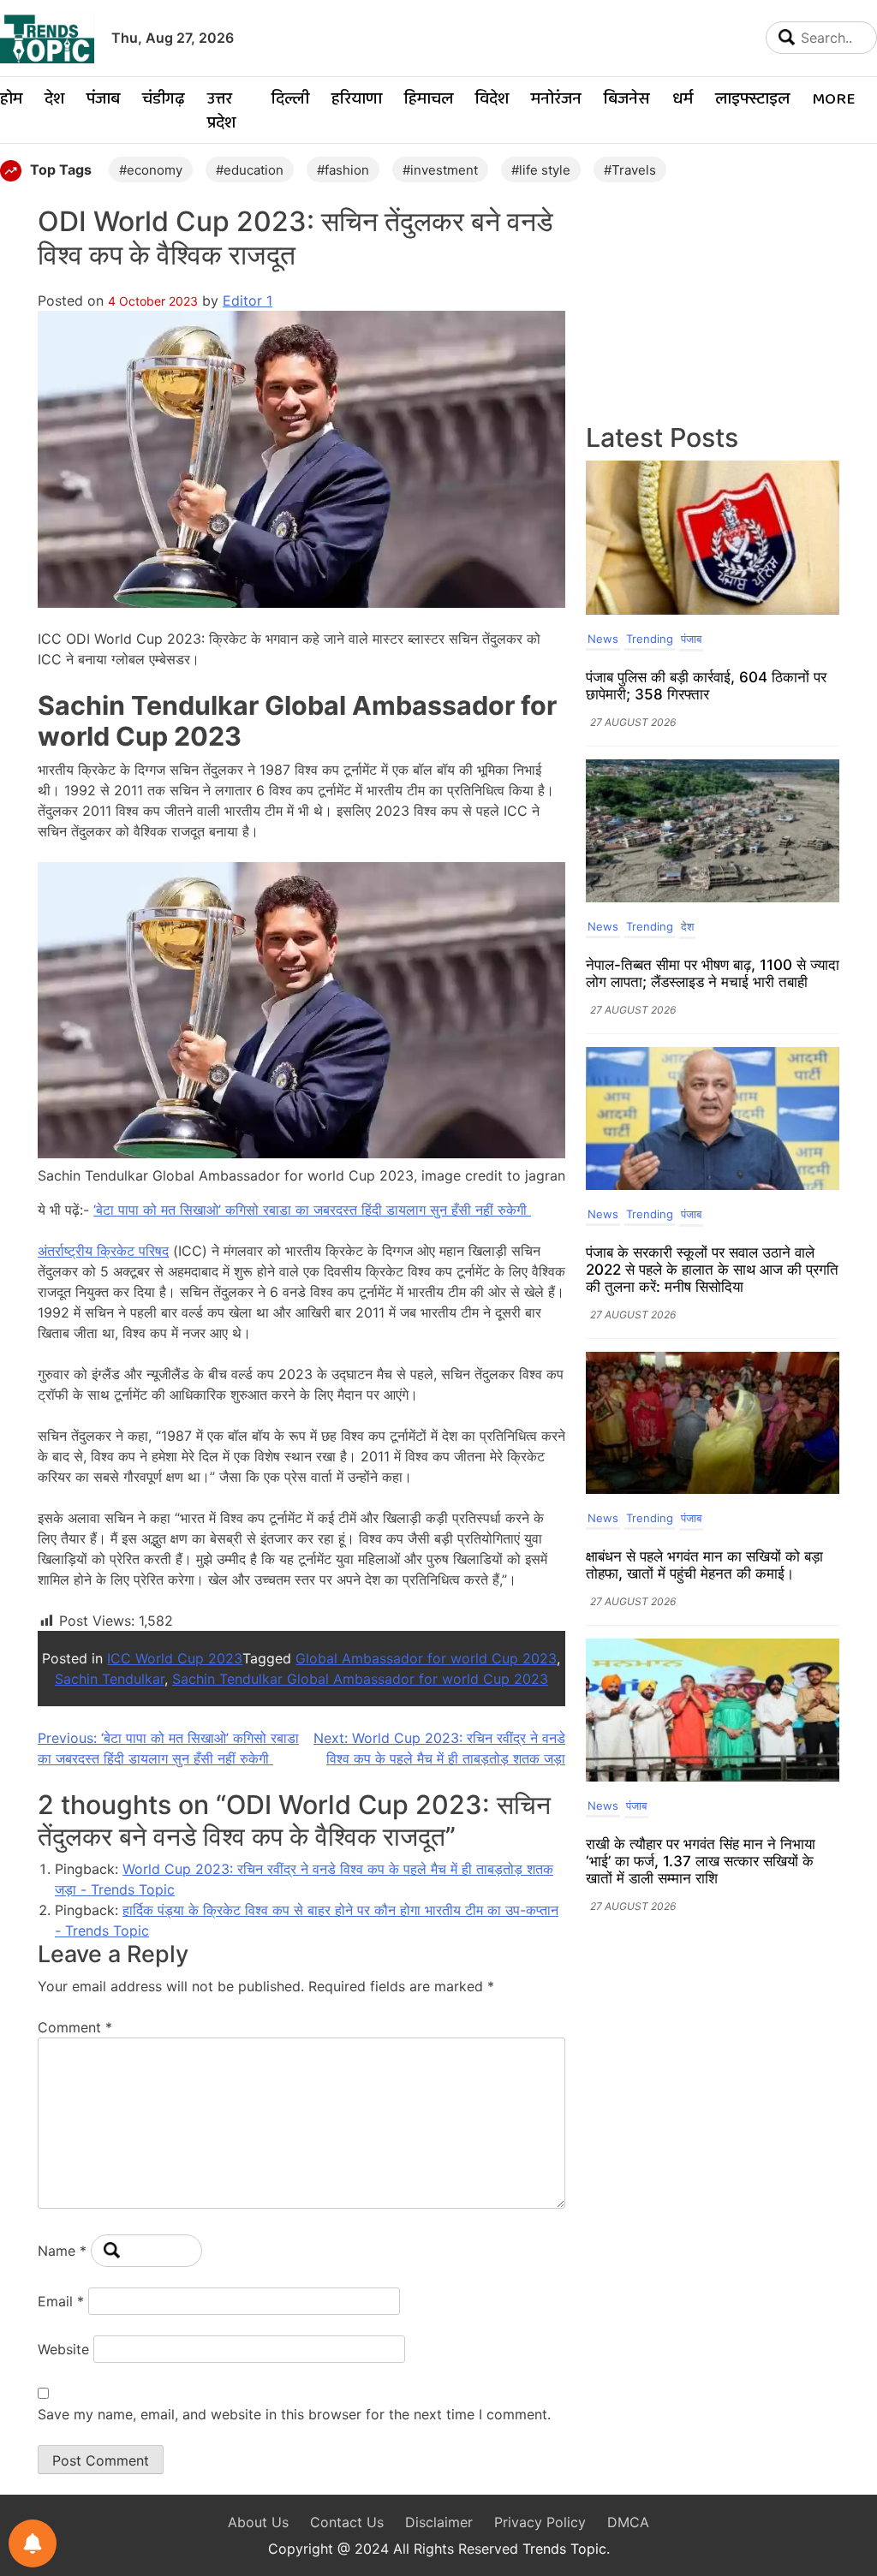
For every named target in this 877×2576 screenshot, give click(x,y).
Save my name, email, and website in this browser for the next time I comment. (294, 2414)
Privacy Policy (540, 2522)
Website (63, 2349)
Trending (650, 639)
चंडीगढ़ (164, 100)
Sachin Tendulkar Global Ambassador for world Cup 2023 (360, 1679)
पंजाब (103, 100)
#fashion (343, 170)
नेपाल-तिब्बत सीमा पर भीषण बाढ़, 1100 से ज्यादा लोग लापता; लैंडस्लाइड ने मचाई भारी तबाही (713, 973)
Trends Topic (564, 2549)
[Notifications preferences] (33, 2543)
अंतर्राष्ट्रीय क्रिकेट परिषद (103, 1251)
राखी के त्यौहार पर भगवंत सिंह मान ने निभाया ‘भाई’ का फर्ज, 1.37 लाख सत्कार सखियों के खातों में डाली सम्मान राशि (701, 1861)
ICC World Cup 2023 (175, 1658)
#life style (541, 170)
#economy (151, 170)
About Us (258, 2522)
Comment (75, 2027)
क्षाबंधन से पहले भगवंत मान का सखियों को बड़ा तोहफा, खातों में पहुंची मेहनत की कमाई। (704, 1565)
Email (61, 2301)
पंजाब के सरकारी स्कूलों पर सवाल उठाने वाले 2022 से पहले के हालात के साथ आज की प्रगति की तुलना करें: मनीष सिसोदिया (712, 1270)
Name (62, 2251)
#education (250, 170)
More (833, 100)
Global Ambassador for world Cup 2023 (426, 1658)
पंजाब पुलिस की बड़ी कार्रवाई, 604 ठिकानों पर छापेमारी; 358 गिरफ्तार (706, 686)
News (603, 639)
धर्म (683, 100)
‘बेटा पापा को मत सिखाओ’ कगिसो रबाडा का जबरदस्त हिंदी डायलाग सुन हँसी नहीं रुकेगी (312, 1210)
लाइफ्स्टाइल (752, 100)
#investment (440, 170)
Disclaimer (439, 2522)
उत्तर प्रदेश (221, 112)
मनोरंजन (556, 100)
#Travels (630, 170)
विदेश (492, 100)
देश (54, 100)
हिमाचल (429, 100)
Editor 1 (248, 300)
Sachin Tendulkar (110, 1679)
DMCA (628, 2522)
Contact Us (347, 2522)
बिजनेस (627, 100)
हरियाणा (357, 100)
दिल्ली (290, 100)
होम (11, 100)
